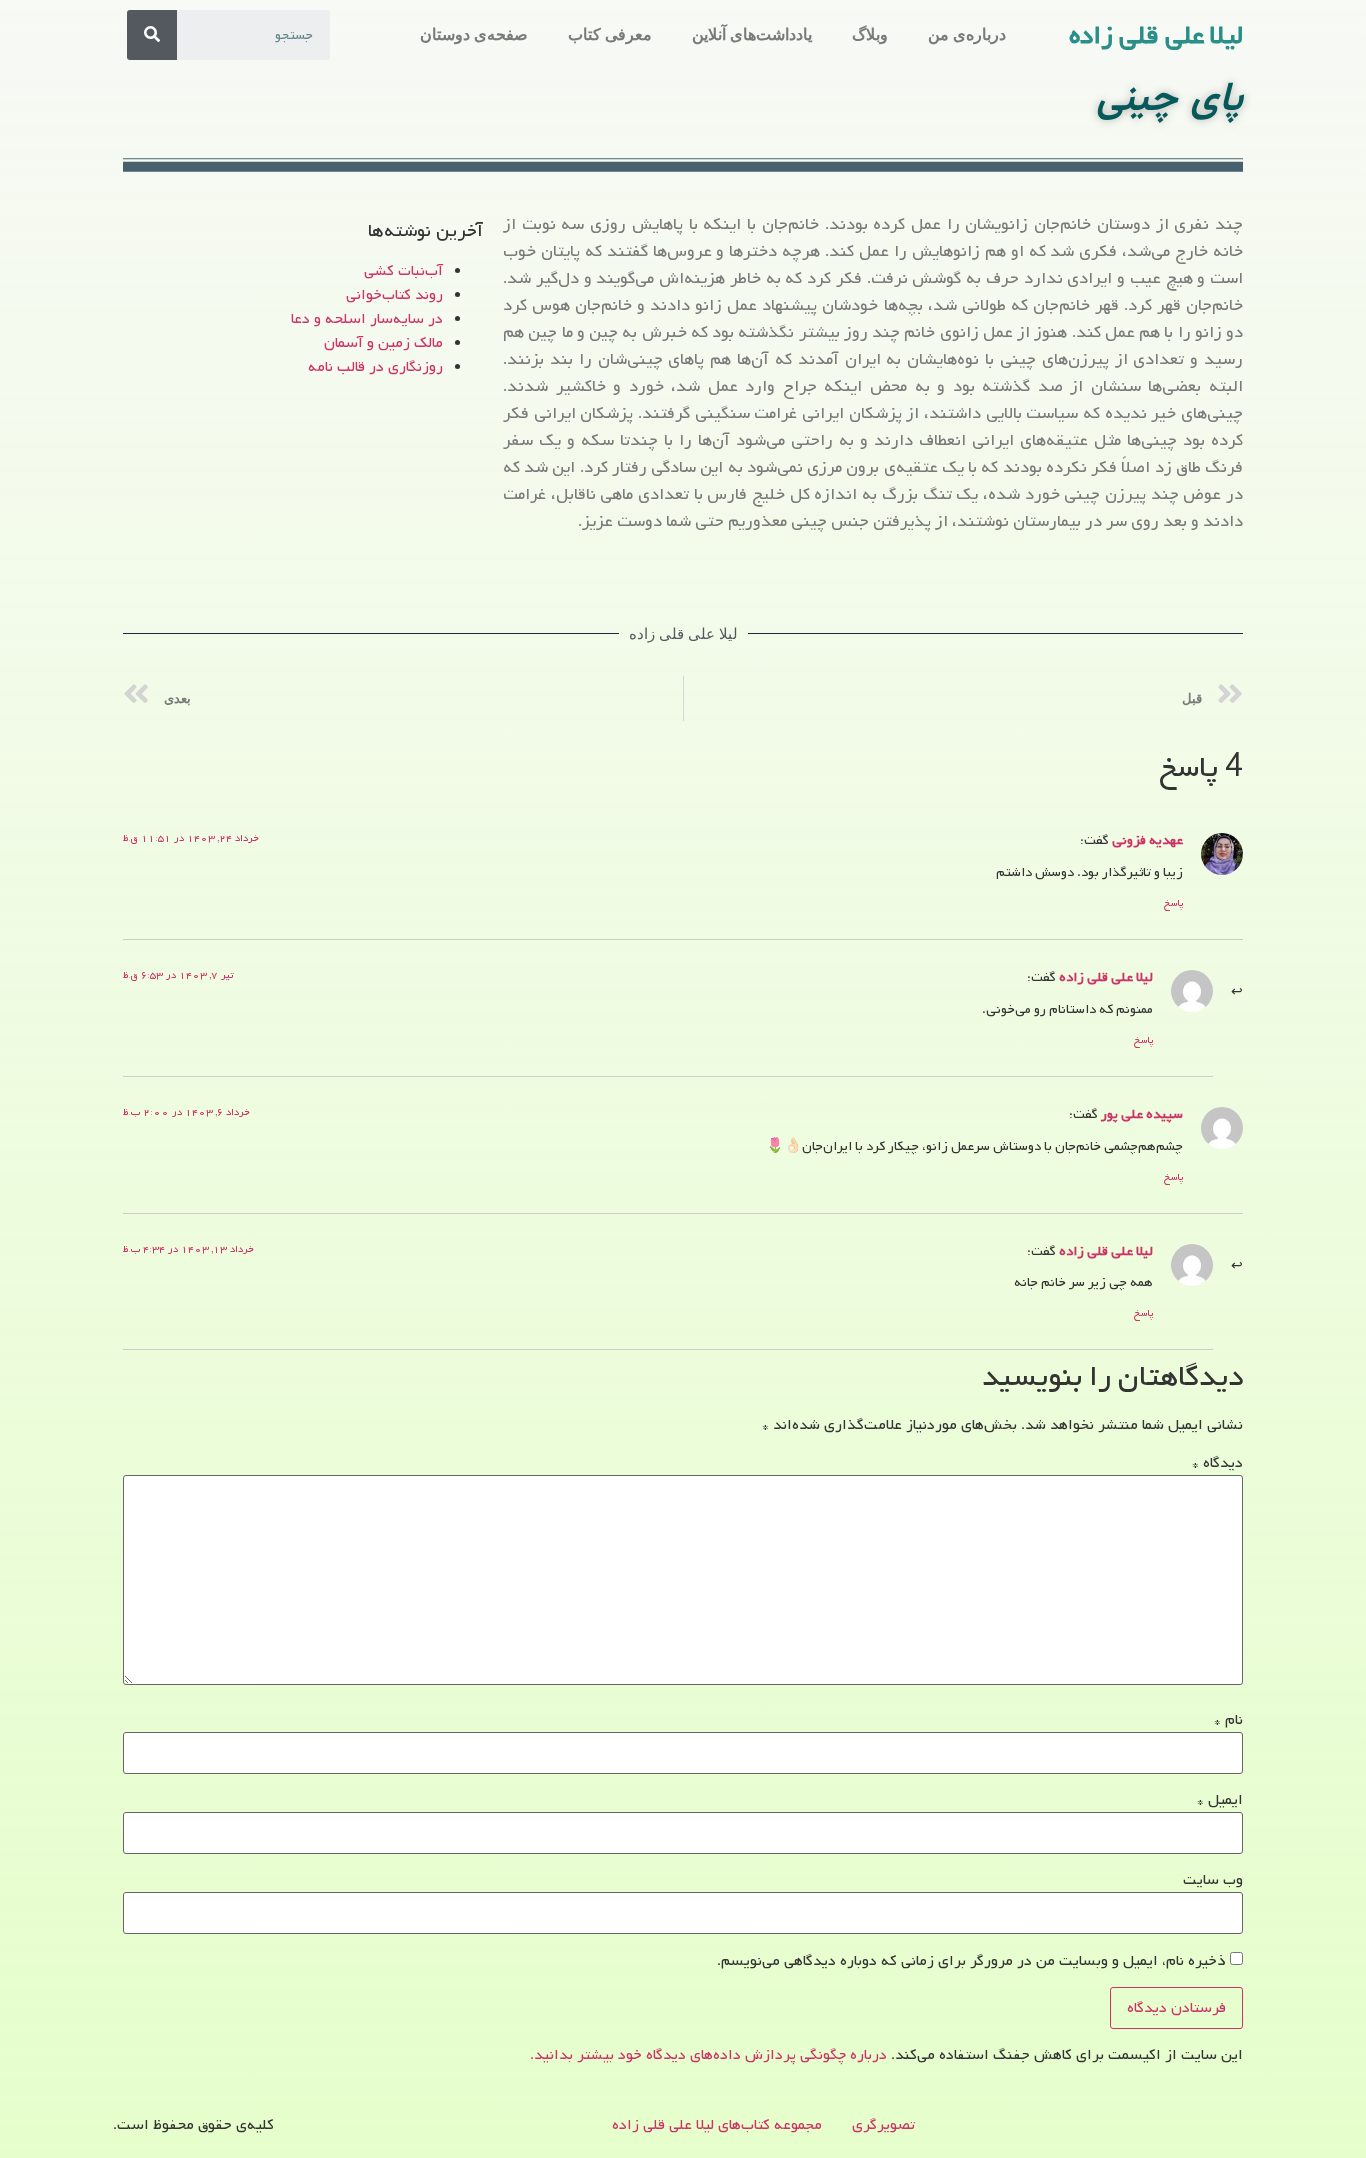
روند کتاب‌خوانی (394, 295)
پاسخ (1173, 903)
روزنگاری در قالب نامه (375, 367)
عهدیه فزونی (1147, 840)
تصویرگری (883, 2125)
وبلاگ (870, 34)
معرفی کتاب (610, 34)
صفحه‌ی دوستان (474, 34)
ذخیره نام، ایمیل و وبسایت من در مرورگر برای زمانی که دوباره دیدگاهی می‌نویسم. (971, 1961)
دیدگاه (1217, 1463)
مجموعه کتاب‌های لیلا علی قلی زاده (717, 2125)
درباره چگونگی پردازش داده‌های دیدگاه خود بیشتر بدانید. (708, 2055)
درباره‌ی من (967, 34)
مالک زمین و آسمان (383, 343)
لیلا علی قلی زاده (1156, 36)
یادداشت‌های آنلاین (752, 34)
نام (1228, 1720)
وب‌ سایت (1213, 1880)
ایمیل (1220, 1800)
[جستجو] (152, 35)
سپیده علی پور (1142, 1114)
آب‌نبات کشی (403, 271)
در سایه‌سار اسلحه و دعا (367, 319)
